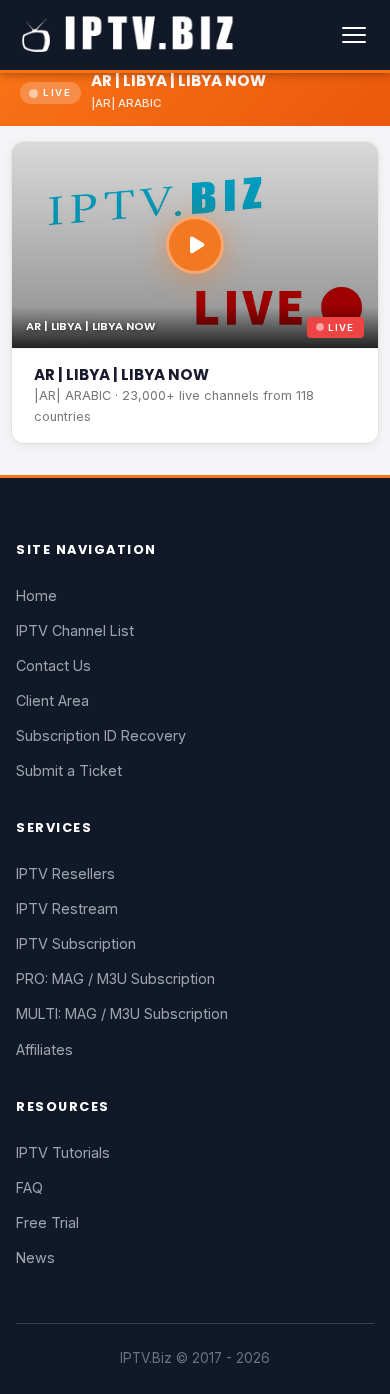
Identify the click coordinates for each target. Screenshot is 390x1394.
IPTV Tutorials (63, 1152)
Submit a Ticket (69, 770)
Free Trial (47, 1222)
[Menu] (354, 35)
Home (36, 595)
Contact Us (53, 665)
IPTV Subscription (76, 943)
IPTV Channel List (75, 630)
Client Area (52, 700)
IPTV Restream (67, 908)
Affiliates (44, 1049)
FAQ (29, 1187)
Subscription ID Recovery (101, 735)
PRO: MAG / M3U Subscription (115, 978)
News (35, 1257)
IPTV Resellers (65, 873)
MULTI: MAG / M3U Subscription (122, 1013)
